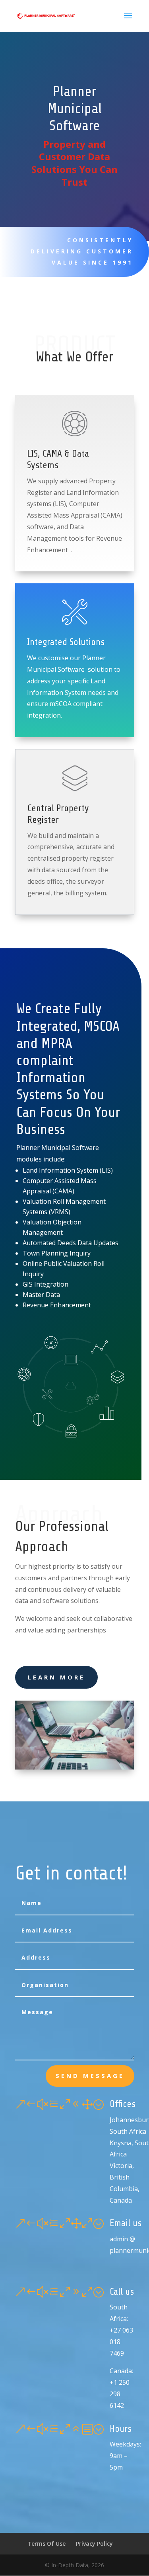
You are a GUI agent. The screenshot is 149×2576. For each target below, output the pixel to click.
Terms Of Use (46, 2544)
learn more (56, 1677)
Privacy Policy (94, 2544)
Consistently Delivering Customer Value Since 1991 (82, 251)
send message (90, 2076)
